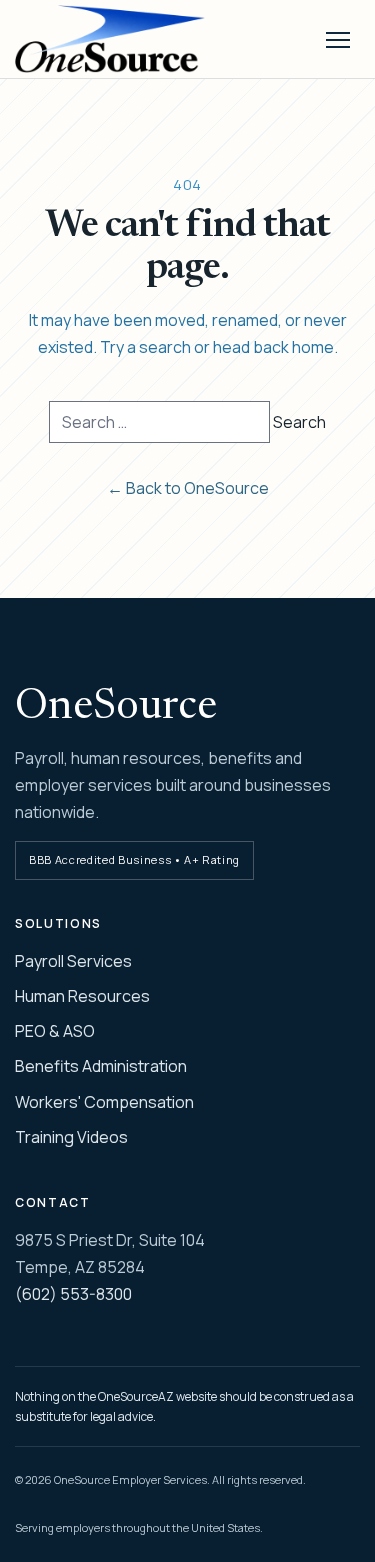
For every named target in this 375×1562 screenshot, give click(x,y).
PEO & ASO (55, 1031)
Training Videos (71, 1137)
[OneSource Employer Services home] (132, 39)
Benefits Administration (101, 1066)
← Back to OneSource (188, 488)
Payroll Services (73, 961)
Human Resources (82, 996)
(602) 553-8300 (73, 1294)
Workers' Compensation (104, 1102)
